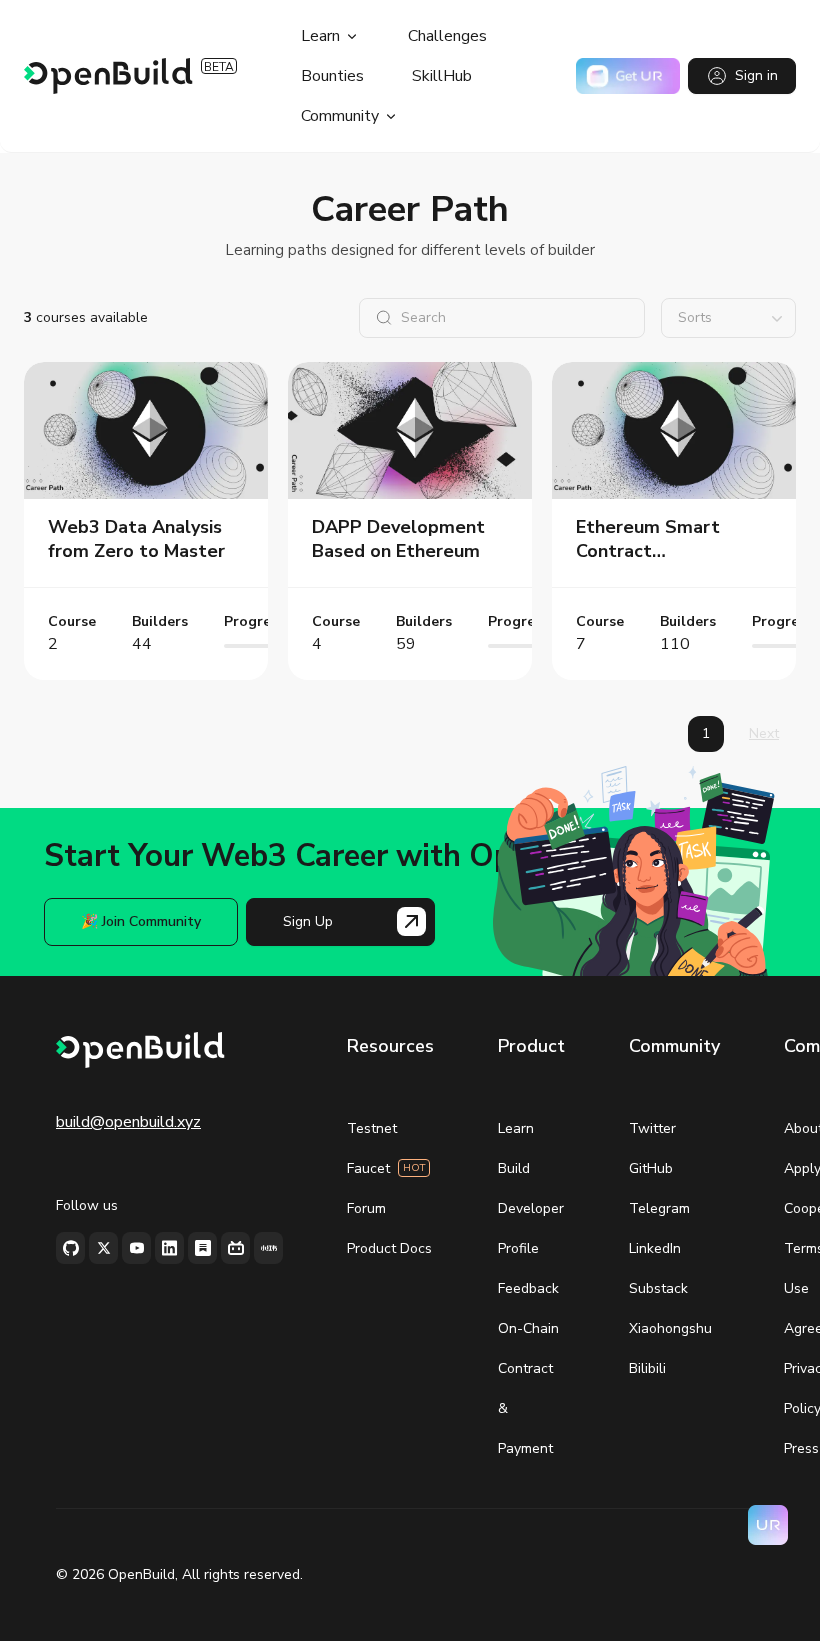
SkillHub (442, 76)
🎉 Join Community (141, 921)
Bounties (332, 76)
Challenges (447, 36)
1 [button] (706, 733)
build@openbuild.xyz (128, 1122)
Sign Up (308, 921)
